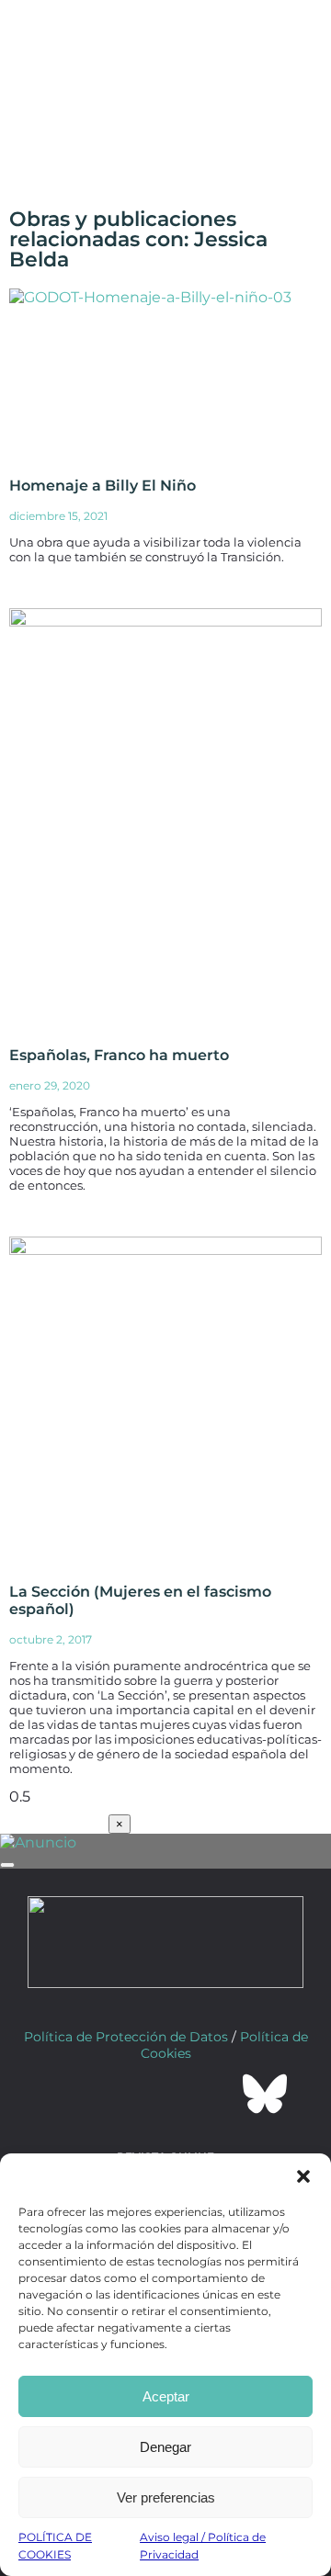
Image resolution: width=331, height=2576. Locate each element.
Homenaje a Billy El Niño (103, 486)
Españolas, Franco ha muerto (119, 1055)
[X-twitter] (116, 2094)
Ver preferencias (166, 2497)
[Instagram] (165, 2094)
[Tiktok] (215, 2094)
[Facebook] (66, 2094)
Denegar (165, 2447)
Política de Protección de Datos (126, 2037)
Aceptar (166, 2396)
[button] (303, 2176)
